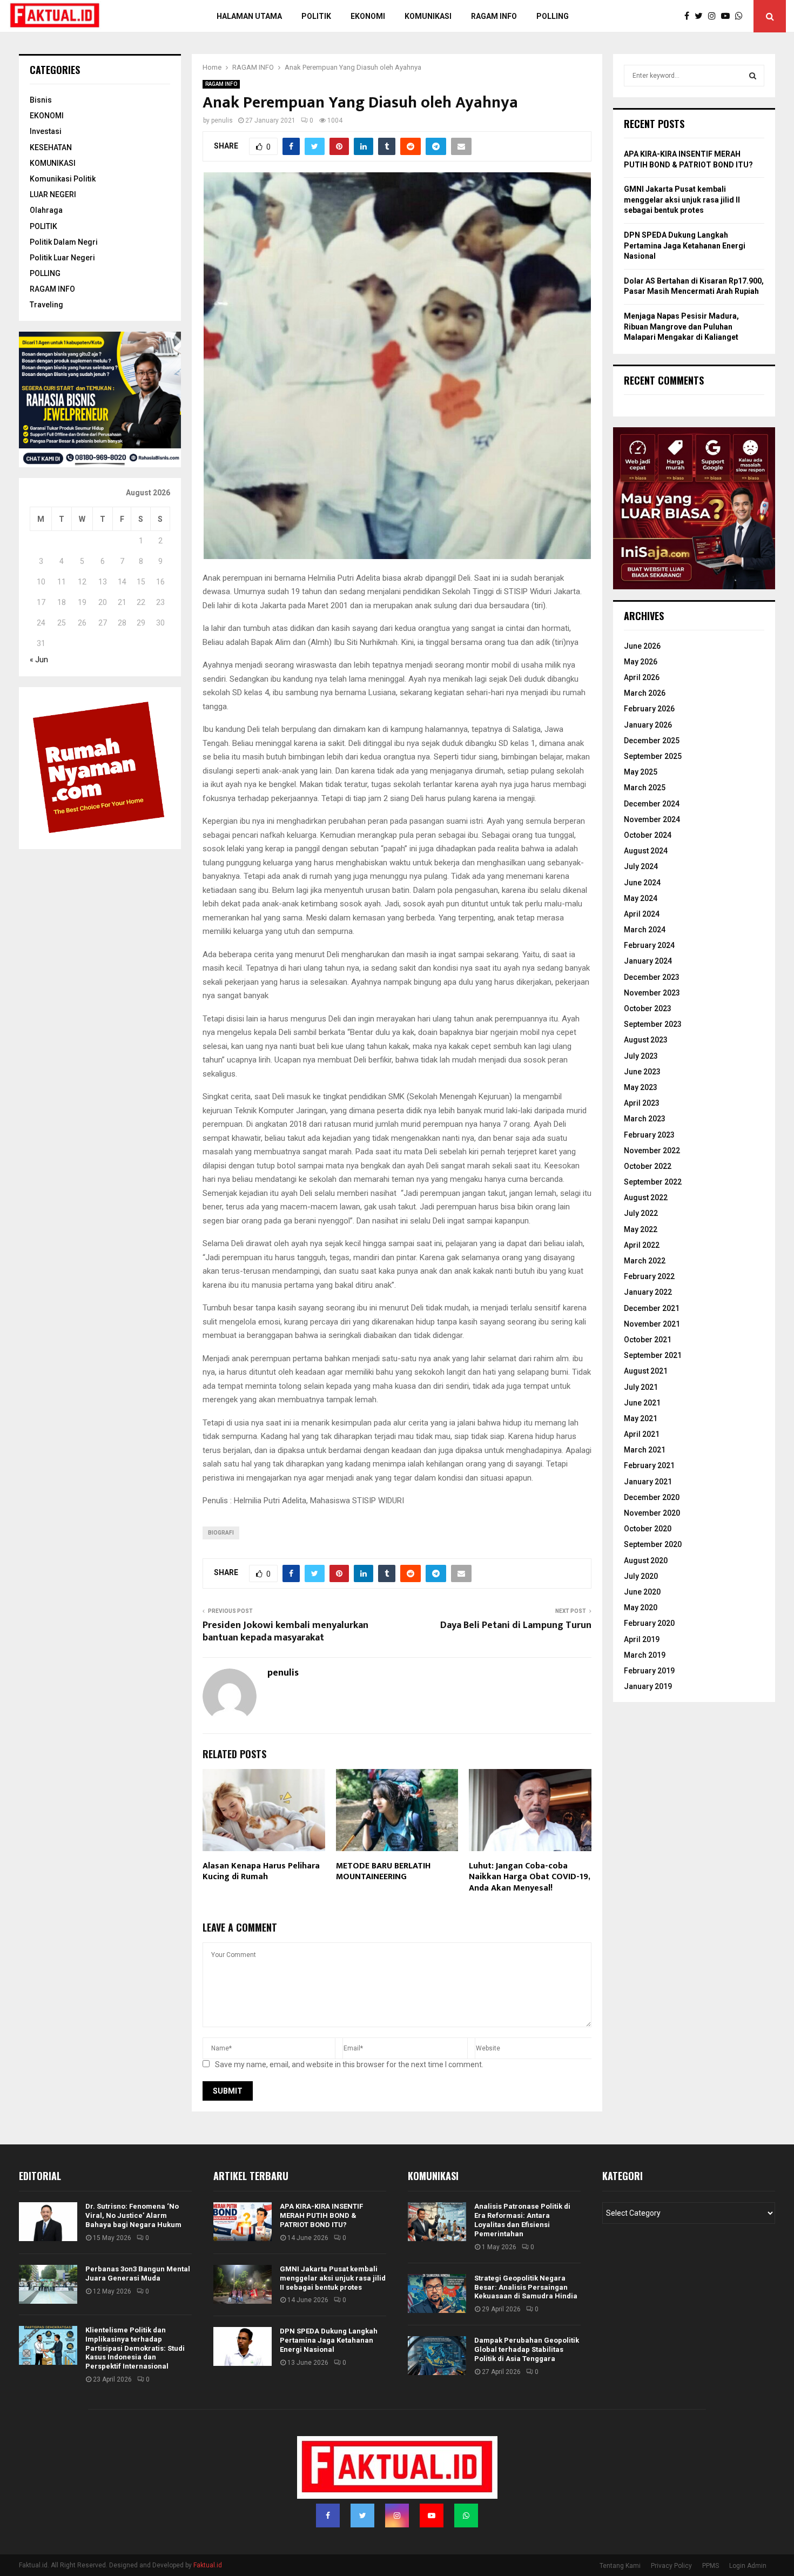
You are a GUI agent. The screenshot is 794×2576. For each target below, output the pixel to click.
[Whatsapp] (742, 16)
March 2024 (645, 930)
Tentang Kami (620, 2566)
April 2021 (642, 1434)
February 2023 (649, 1135)
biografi (221, 1533)
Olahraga (46, 210)
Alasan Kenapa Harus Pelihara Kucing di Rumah (261, 1872)
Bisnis (41, 100)
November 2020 (652, 1513)
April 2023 (642, 1103)
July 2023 (641, 1056)
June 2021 (642, 1403)
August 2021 (646, 1371)
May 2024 (641, 898)
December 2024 (652, 804)
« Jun (39, 660)
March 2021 (645, 1450)
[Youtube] (728, 16)
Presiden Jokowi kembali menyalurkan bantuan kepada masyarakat (285, 1632)
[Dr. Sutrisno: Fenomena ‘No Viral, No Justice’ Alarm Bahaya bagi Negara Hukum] (48, 2222)
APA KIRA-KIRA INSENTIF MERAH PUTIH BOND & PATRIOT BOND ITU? (321, 2215)
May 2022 (641, 1229)
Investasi (46, 131)
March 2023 (645, 1119)
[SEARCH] (753, 76)
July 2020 (641, 1576)
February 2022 (649, 1276)
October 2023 (648, 1008)
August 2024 (646, 851)
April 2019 (642, 1639)
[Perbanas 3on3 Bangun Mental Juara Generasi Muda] (48, 2284)
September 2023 (653, 1024)
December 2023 (652, 977)
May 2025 (641, 772)
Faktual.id (208, 2565)
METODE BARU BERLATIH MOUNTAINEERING (383, 1872)
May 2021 (641, 1418)
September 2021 (653, 1355)
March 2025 (645, 788)
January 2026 (648, 725)
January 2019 (648, 1686)
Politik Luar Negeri (62, 258)
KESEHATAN (51, 147)
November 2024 (652, 819)
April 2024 (642, 914)
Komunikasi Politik (63, 179)
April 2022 (642, 1245)
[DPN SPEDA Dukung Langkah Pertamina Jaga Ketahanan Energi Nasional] (243, 2346)
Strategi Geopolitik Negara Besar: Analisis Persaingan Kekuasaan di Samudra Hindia (526, 2287)
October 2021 (648, 1340)
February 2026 (649, 709)
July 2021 (641, 1387)
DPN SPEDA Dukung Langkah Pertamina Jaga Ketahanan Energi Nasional (685, 246)
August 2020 (646, 1561)
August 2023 (646, 1040)
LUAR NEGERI (53, 194)
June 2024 (642, 883)
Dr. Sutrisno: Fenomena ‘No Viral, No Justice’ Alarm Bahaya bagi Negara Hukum (133, 2215)
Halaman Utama (249, 16)
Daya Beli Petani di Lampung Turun (516, 1625)
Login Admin (748, 2566)
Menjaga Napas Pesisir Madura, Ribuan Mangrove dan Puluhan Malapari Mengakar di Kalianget (681, 327)
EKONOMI (47, 116)
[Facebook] (689, 16)
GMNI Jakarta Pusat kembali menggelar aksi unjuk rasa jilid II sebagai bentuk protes (682, 200)
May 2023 (641, 1087)
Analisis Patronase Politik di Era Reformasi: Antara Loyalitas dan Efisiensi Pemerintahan (522, 2220)
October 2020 (648, 1529)
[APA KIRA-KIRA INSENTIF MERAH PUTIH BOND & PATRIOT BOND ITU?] (243, 2222)
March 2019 (645, 1655)
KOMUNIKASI (53, 163)
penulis (222, 120)
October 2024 (648, 835)
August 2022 (646, 1198)
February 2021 (649, 1465)
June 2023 (642, 1072)
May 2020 (641, 1608)
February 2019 (649, 1671)
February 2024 (649, 945)
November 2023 (652, 993)
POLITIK (316, 16)
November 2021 (652, 1324)
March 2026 (645, 693)
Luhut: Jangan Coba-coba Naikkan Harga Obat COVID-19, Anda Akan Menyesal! (529, 1877)
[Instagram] (715, 16)
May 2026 (641, 662)
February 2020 (649, 1623)
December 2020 (652, 1497)
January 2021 (648, 1482)
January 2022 (648, 1292)
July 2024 (641, 866)
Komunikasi (428, 16)
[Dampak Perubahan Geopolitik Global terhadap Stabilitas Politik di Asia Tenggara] (437, 2356)
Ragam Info (494, 16)
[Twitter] (701, 16)
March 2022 (645, 1261)
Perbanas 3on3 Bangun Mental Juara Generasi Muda (138, 2274)
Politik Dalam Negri (64, 242)
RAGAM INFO (221, 84)
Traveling (46, 305)
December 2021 (652, 1308)
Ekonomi (368, 16)
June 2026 (642, 646)
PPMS (711, 2566)
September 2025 (653, 756)
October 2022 (648, 1166)
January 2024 (648, 961)
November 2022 (652, 1151)
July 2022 (641, 1213)
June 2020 (642, 1592)
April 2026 (642, 677)
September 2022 (653, 1182)
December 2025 (652, 741)
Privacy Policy (671, 2566)
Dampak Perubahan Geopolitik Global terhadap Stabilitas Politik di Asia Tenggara (527, 2349)
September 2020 (653, 1544)
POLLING (553, 16)
